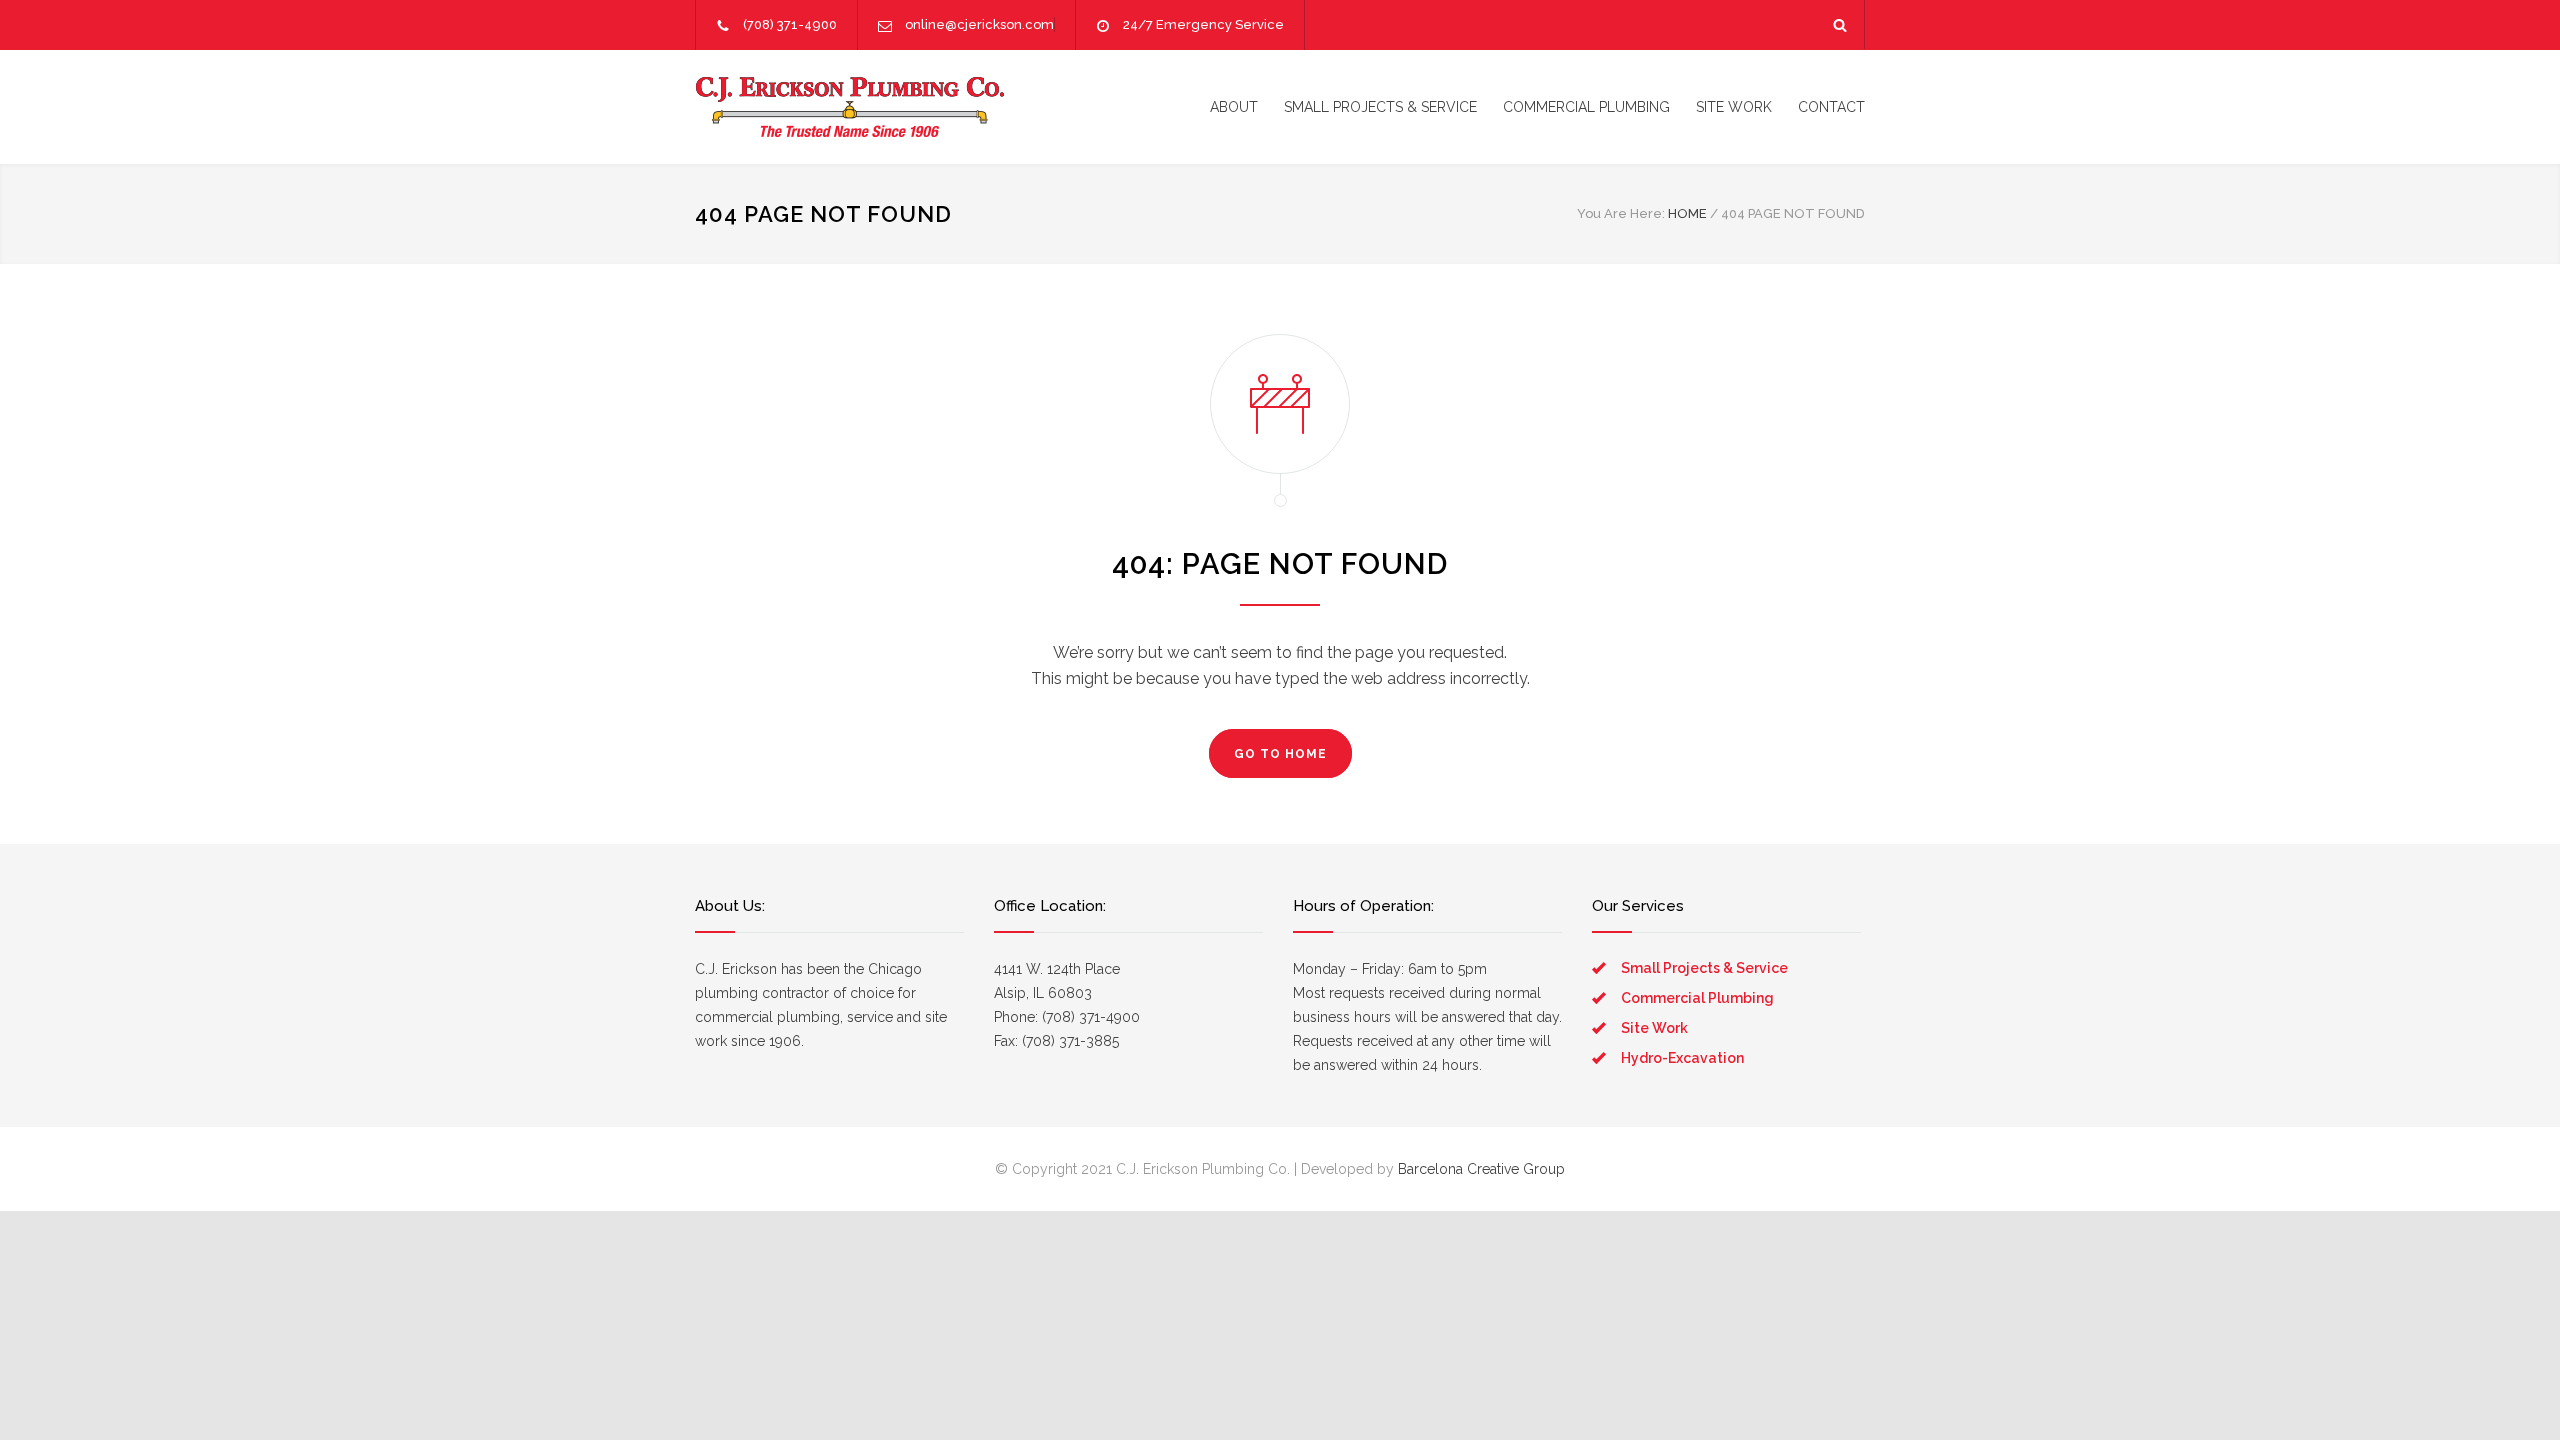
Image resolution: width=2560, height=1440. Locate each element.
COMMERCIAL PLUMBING (1586, 107)
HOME (1687, 213)
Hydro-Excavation (1682, 1058)
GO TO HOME (1280, 754)
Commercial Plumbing (1697, 998)
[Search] (1840, 24)
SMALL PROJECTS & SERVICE (1380, 107)
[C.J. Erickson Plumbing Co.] (880, 107)
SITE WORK (1734, 107)
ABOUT (1234, 107)
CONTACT (1831, 107)
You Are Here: (1621, 213)
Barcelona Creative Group (1481, 1169)
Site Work (1654, 1028)
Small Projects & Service (1704, 968)
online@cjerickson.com (979, 24)
